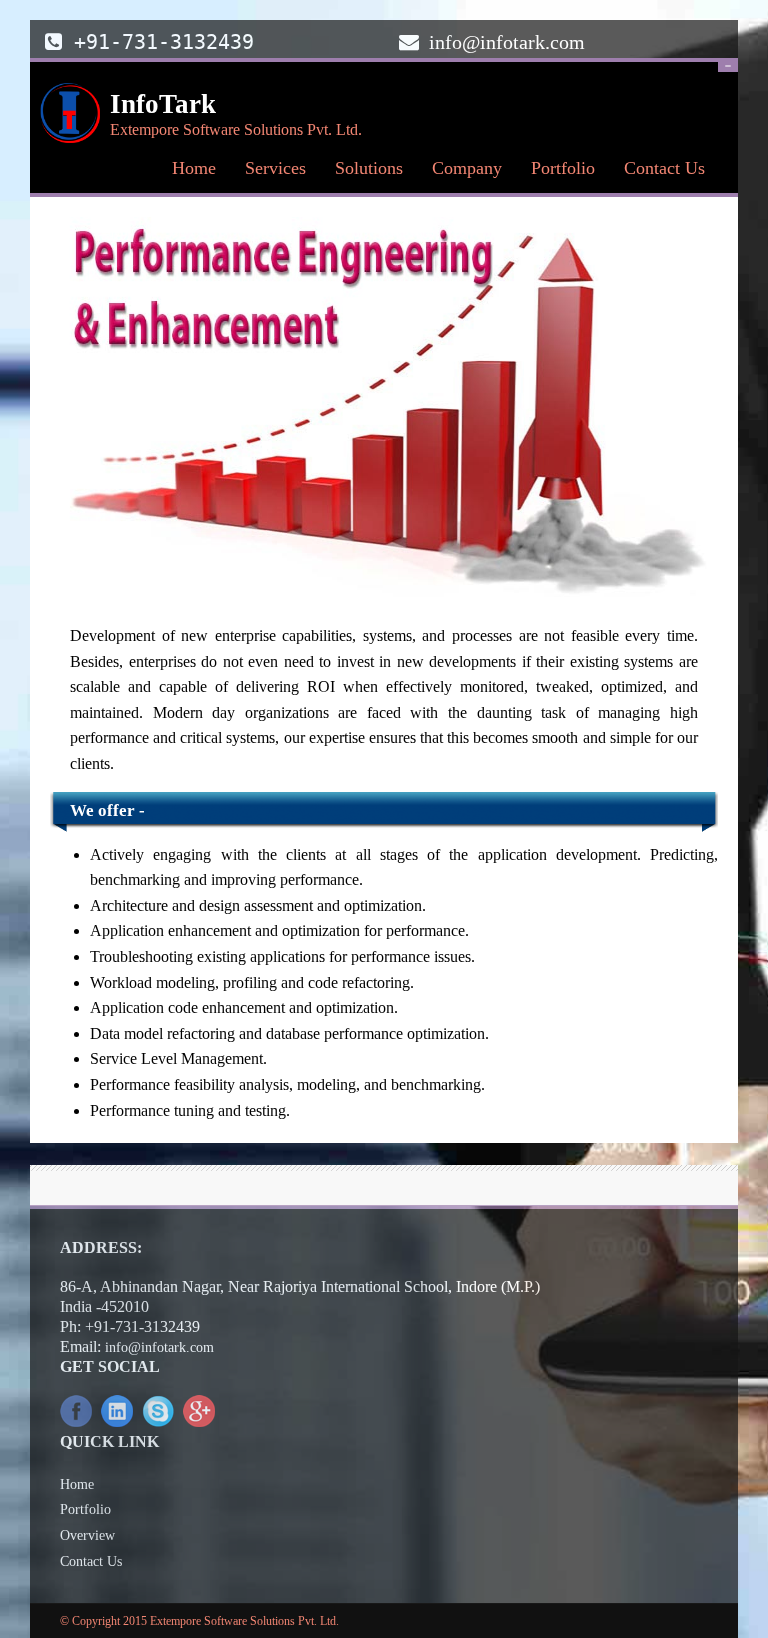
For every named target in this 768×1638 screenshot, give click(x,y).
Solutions (363, 173)
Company (461, 173)
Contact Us (659, 173)
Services (270, 173)
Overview (87, 1535)
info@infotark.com (507, 42)
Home (194, 168)
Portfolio (563, 168)
